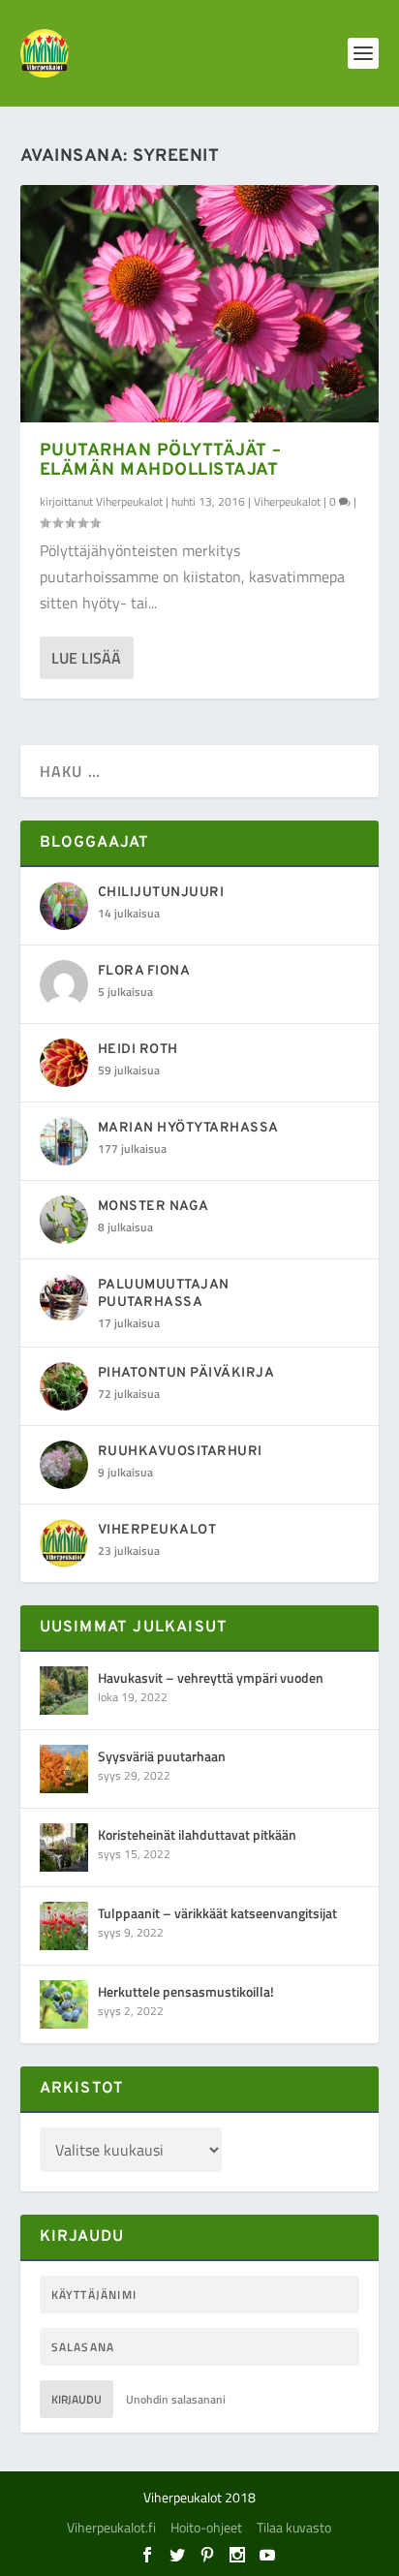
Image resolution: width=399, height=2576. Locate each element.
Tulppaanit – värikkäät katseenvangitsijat (217, 1913)
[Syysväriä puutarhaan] (64, 1769)
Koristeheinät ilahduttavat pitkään (197, 1834)
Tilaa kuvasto (294, 2527)
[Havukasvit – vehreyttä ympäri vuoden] (64, 1691)
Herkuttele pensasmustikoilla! (186, 1991)
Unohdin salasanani (176, 2399)
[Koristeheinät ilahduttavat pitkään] (64, 1847)
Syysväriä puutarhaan (162, 1756)
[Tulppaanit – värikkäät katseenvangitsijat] (64, 1926)
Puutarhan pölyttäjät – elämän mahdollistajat (161, 461)
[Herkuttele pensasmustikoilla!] (64, 2004)
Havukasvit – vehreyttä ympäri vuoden (211, 1677)
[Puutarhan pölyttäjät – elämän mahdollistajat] (200, 304)
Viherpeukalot (129, 501)
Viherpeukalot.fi (111, 2527)
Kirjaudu (77, 2399)
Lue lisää (86, 658)
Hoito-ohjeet (206, 2527)
